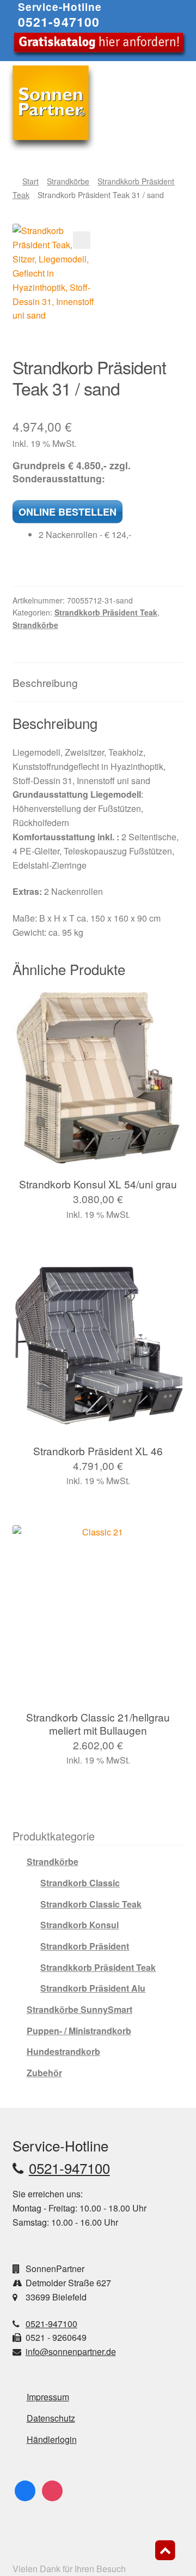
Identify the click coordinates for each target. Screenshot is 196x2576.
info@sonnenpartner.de (71, 2351)
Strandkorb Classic (80, 1883)
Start (30, 181)
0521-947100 (59, 22)
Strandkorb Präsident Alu (93, 1988)
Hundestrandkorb (63, 2051)
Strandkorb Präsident (85, 1946)
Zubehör (44, 2073)
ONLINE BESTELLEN (68, 512)
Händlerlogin (52, 2439)
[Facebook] (25, 2490)
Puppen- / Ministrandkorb (79, 2031)
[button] (82, 240)
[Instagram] (52, 2490)
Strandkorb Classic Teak (91, 1904)
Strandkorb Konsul (79, 1925)
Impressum (48, 2397)
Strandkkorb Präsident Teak (106, 612)
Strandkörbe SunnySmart (79, 2009)
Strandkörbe (68, 181)
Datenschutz (51, 2418)
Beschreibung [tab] (45, 682)
